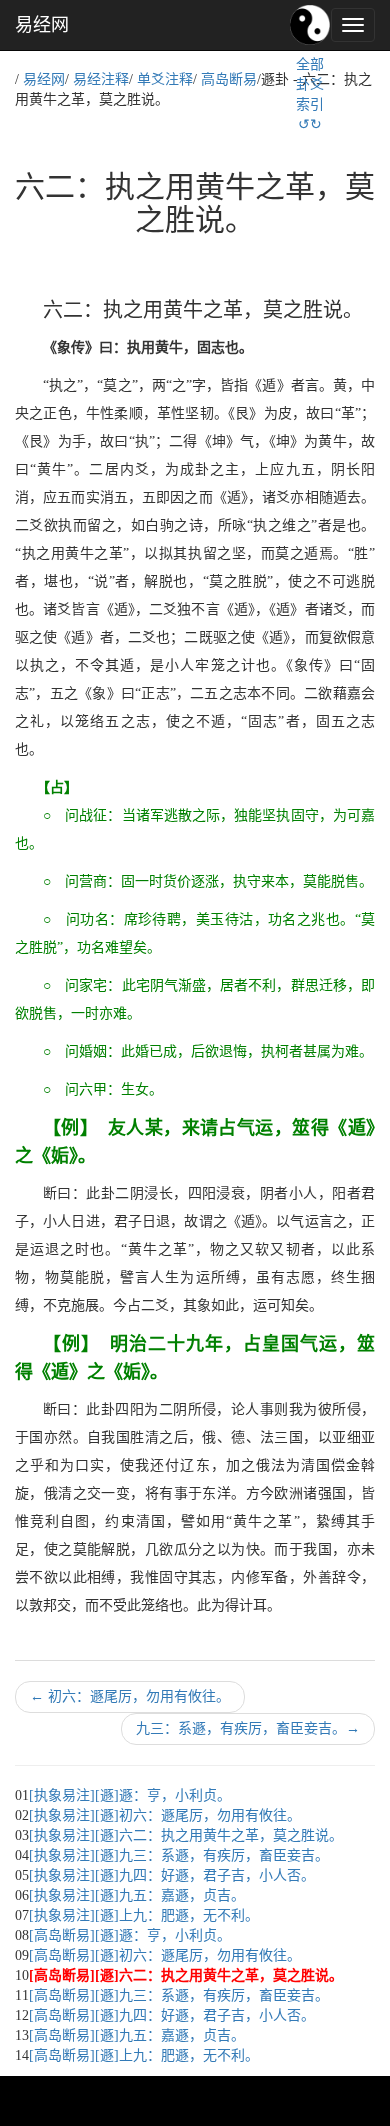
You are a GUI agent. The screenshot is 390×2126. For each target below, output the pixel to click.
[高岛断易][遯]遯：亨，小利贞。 (130, 1935)
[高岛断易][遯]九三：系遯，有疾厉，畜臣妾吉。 (179, 1995)
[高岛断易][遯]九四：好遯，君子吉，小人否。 (172, 2015)
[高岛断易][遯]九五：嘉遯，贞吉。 (137, 2035)
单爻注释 (165, 79)
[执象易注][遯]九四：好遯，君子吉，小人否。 (172, 1875)
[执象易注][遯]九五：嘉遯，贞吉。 (137, 1895)
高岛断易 (229, 79)
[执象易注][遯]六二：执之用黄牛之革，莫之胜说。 (186, 1835)
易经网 (42, 25)
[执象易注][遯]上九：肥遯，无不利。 (144, 1915)
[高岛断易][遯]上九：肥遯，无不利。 (144, 2055)
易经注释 (101, 79)
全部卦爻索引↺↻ (310, 94)
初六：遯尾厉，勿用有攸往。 (130, 1696)
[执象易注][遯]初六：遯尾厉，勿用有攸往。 (165, 1815)
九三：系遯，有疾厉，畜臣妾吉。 (248, 1728)
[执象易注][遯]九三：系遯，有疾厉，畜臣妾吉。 (179, 1855)
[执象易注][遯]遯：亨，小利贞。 (130, 1795)
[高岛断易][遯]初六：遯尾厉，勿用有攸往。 (165, 1955)
